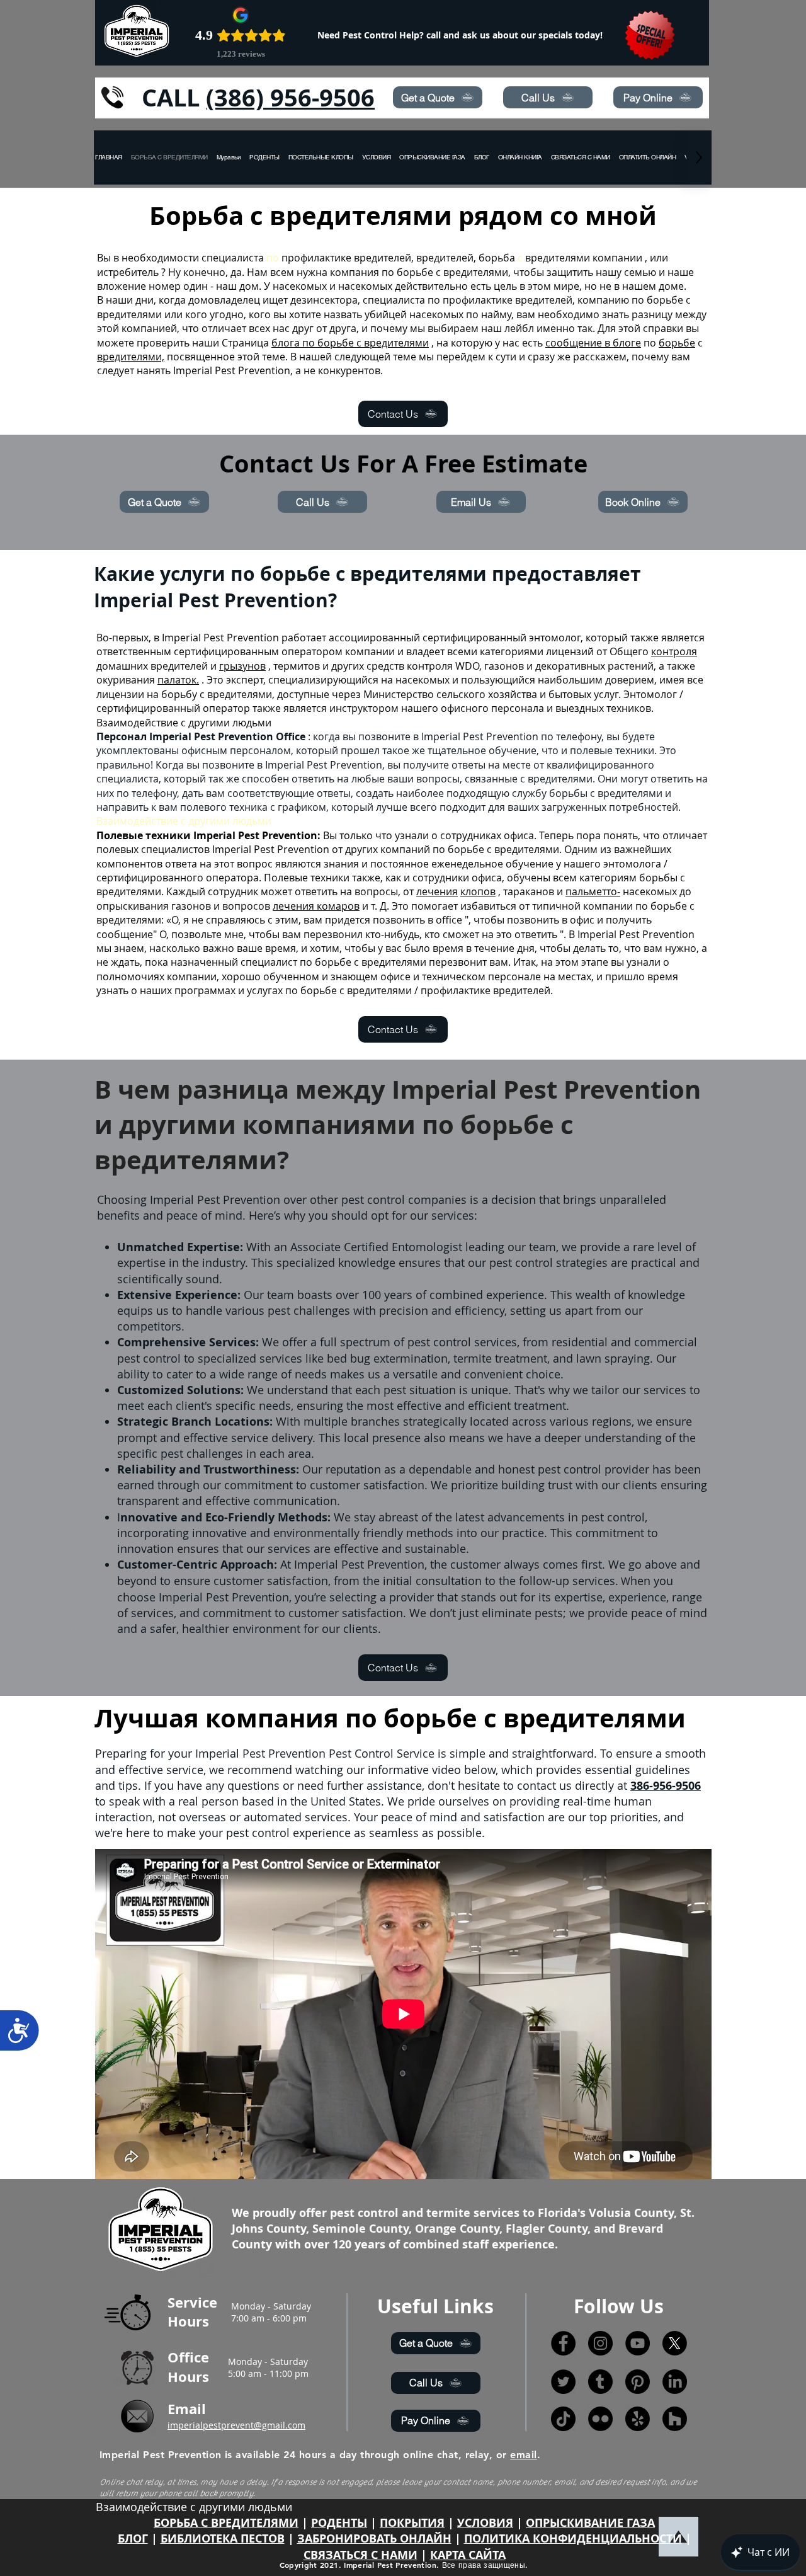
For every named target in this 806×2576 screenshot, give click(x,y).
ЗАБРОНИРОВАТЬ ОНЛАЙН (374, 2539)
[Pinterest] (638, 2382)
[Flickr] (600, 2419)
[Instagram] (600, 2343)
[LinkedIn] (675, 2382)
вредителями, (131, 357)
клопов (478, 891)
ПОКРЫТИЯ (412, 2523)
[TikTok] (563, 2419)
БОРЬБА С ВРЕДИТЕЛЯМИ (226, 2523)
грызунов (242, 666)
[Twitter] (563, 2382)
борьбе (677, 343)
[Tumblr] (600, 2382)
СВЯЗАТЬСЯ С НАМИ (360, 2555)
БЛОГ (133, 2539)
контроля (674, 651)
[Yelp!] (638, 2419)
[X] (675, 2343)
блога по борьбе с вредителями (350, 343)
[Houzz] (675, 2419)
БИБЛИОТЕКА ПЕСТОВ (223, 2539)
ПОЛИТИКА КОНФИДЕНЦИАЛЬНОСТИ (573, 2539)
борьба (497, 258)
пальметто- (593, 891)
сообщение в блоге (593, 343)
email (523, 2455)
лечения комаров (316, 906)
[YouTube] (638, 2343)
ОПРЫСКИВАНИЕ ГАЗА (590, 2523)
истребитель (128, 272)
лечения (437, 891)
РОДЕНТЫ (339, 2523)
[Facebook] (563, 2343)
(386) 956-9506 (290, 97)
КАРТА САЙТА (468, 2555)
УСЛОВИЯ (485, 2523)
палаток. (178, 680)
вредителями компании (584, 258)
